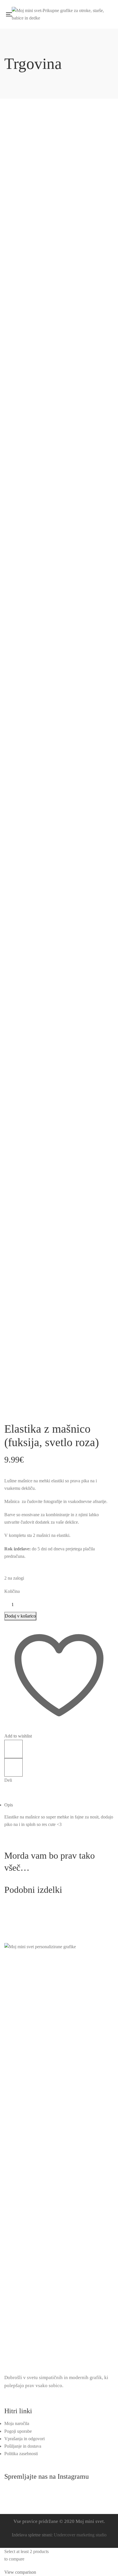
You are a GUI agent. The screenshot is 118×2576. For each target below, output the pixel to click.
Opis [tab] (9, 1805)
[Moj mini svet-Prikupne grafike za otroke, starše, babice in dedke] (60, 14)
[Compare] (13, 1749)
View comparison (20, 2572)
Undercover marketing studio (80, 2535)
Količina (12, 1591)
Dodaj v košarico (20, 1616)
